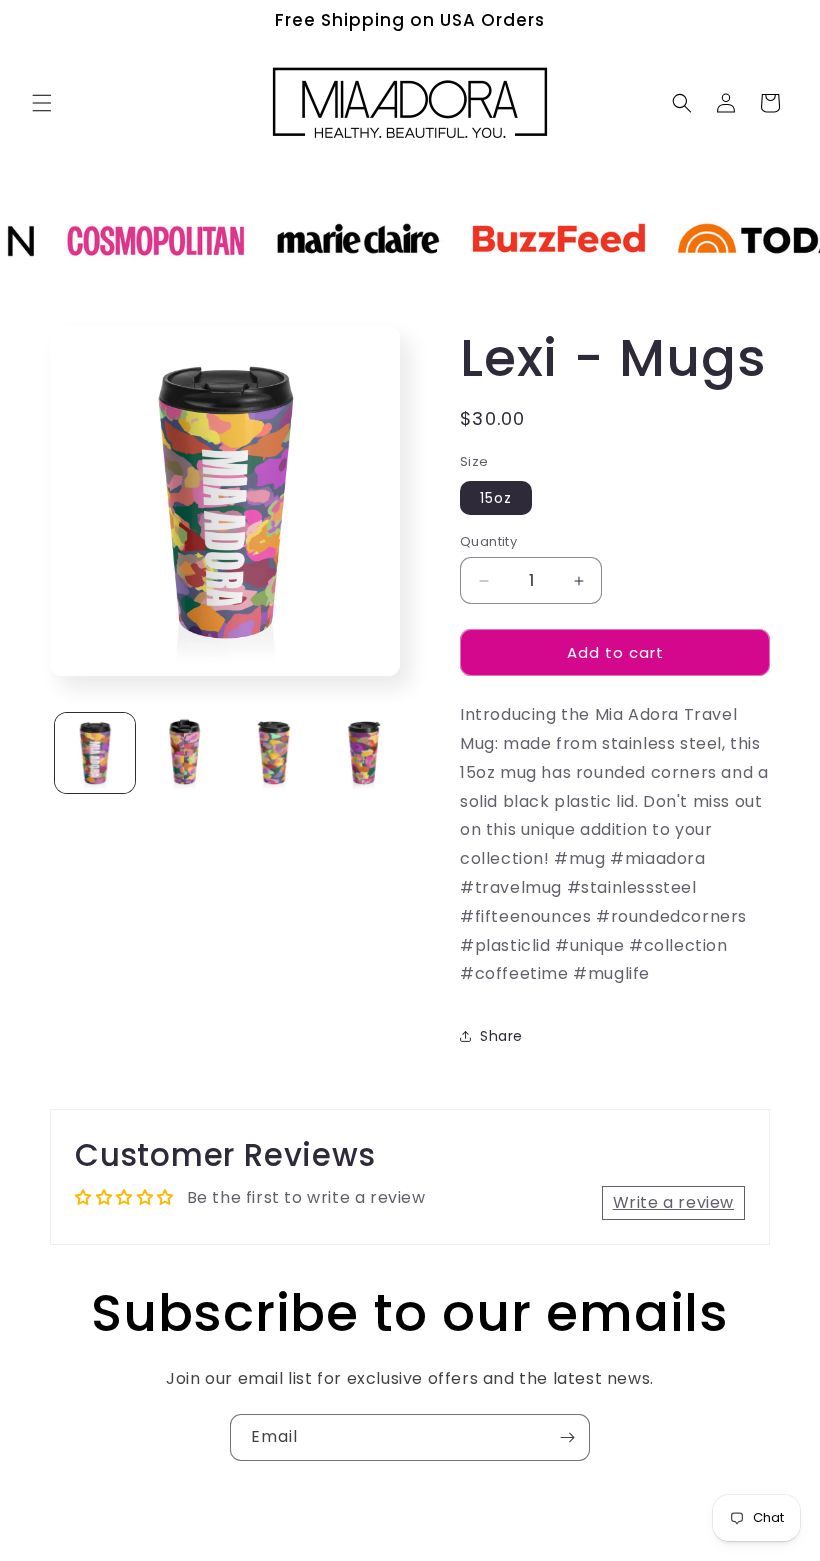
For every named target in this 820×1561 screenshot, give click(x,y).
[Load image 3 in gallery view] (274, 753)
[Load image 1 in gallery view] (95, 753)
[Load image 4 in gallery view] (364, 753)
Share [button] (501, 1036)
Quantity (488, 541)
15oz (496, 498)
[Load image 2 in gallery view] (185, 753)
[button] (42, 103)
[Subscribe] (567, 1437)
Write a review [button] (673, 1202)
